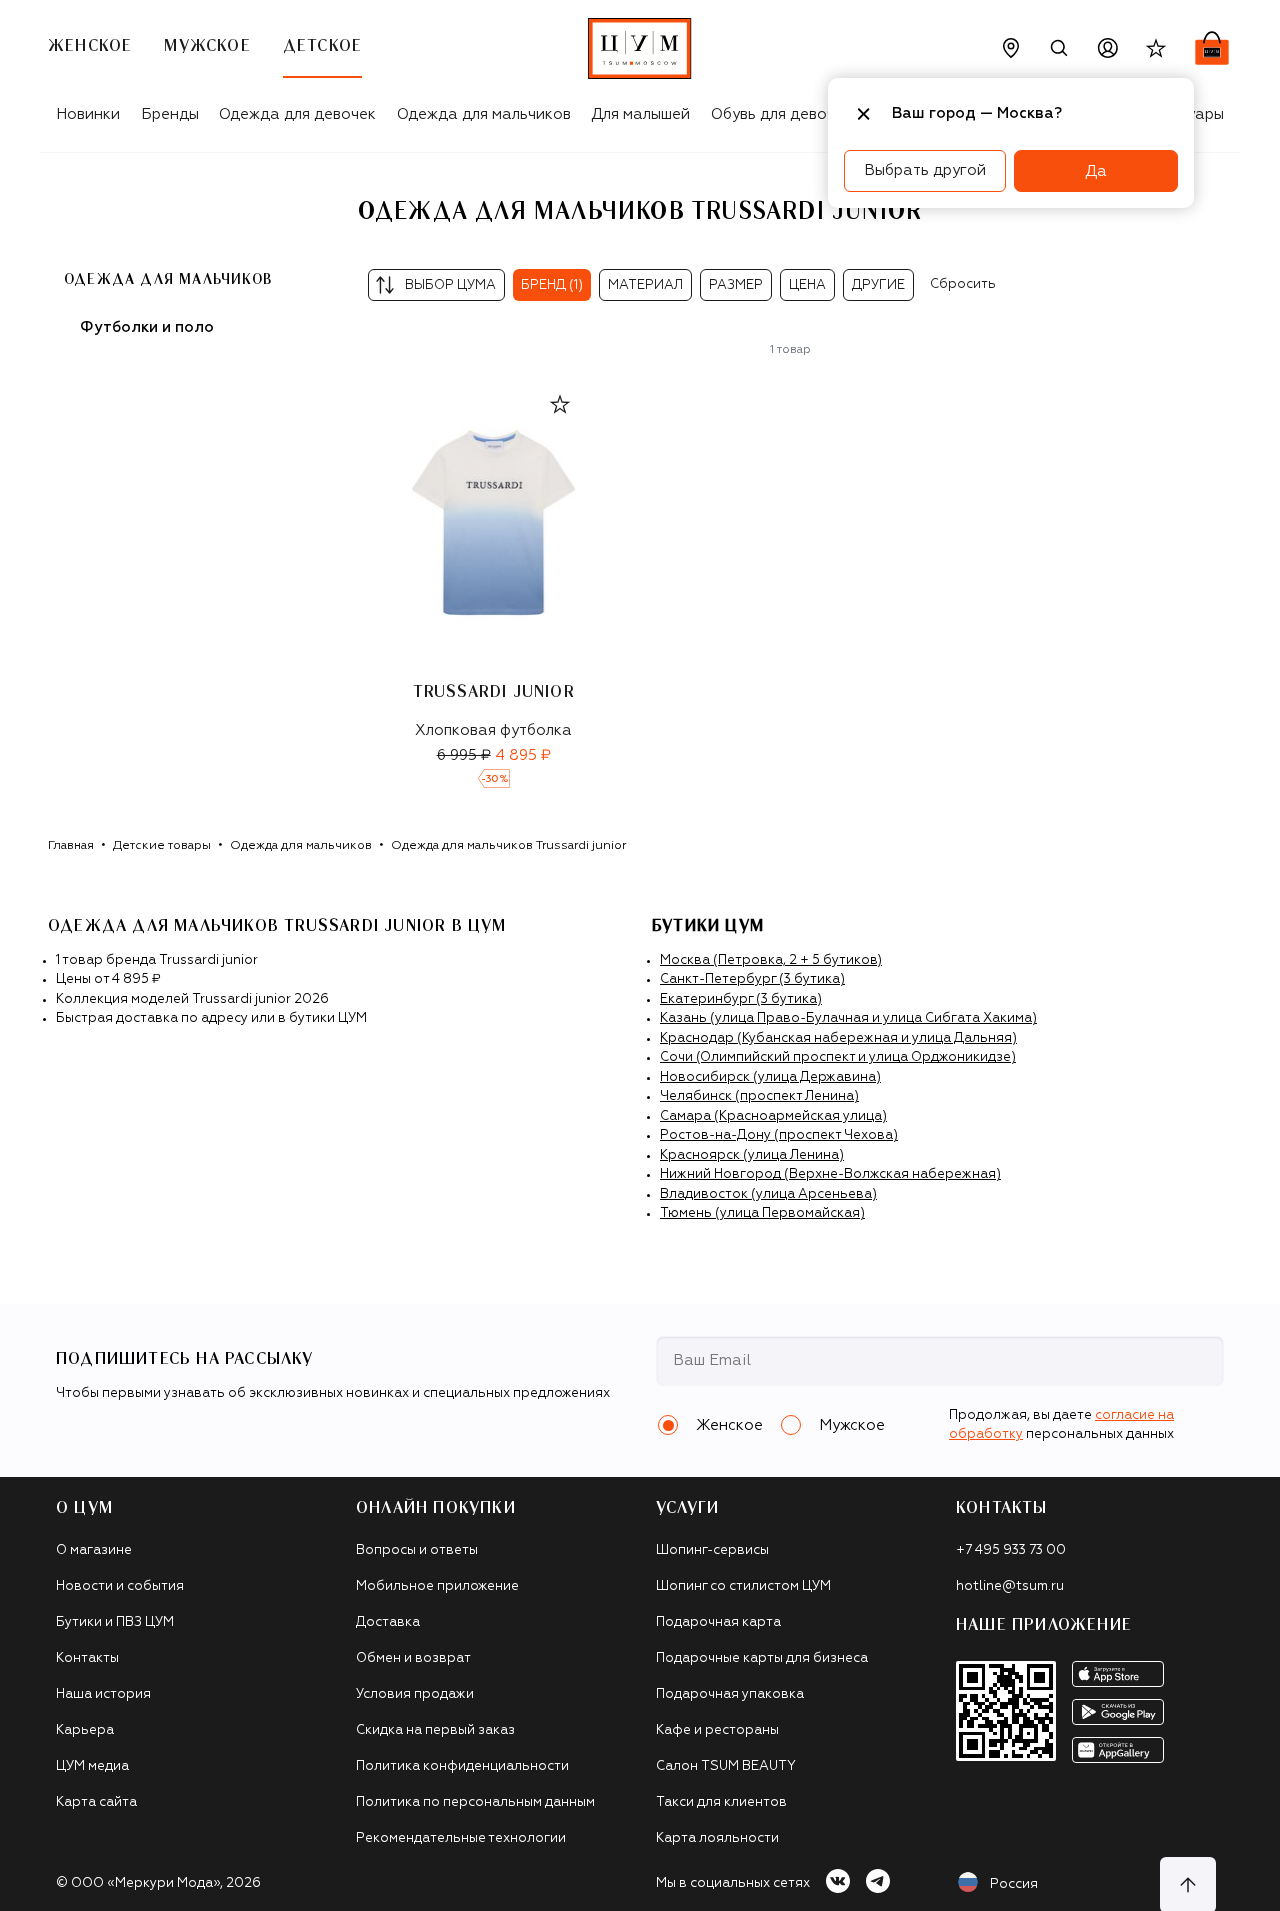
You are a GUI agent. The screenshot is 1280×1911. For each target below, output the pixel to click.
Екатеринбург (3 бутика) (741, 999)
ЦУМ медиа (92, 1766)
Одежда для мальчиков (484, 114)
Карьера (85, 1730)
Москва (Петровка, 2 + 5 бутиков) (771, 960)
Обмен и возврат (413, 1658)
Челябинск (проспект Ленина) (759, 1096)
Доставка (388, 1622)
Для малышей (640, 114)
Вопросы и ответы (417, 1550)
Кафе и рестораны (717, 1730)
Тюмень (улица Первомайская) (762, 1213)
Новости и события (120, 1586)
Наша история (103, 1694)
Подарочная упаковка (730, 1694)
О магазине (94, 1550)
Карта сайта (96, 1802)
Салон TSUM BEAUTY (726, 1766)
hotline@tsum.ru (1010, 1586)
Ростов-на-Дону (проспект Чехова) (779, 1135)
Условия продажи (415, 1694)
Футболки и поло (147, 327)
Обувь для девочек (781, 114)
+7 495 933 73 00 (1011, 1550)
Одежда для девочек (297, 114)
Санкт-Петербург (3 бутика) (752, 979)
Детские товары (162, 846)
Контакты (87, 1658)
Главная (71, 846)
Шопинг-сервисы (712, 1550)
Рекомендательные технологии (461, 1838)
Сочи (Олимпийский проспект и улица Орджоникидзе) (838, 1057)
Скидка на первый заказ (435, 1730)
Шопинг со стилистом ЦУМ (743, 1586)
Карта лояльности (717, 1838)
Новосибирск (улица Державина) (770, 1077)
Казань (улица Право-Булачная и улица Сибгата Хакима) (848, 1018)
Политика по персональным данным (475, 1802)
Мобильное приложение (437, 1586)
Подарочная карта (718, 1622)
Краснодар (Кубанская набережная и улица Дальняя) (838, 1038)
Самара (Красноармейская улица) (773, 1116)
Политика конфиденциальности (462, 1766)
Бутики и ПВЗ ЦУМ (115, 1622)
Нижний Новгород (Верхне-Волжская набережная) (830, 1174)
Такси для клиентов (721, 1802)
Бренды (170, 114)
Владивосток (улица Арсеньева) (768, 1194)
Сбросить (963, 284)
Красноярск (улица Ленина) (752, 1155)
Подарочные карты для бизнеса (762, 1658)
